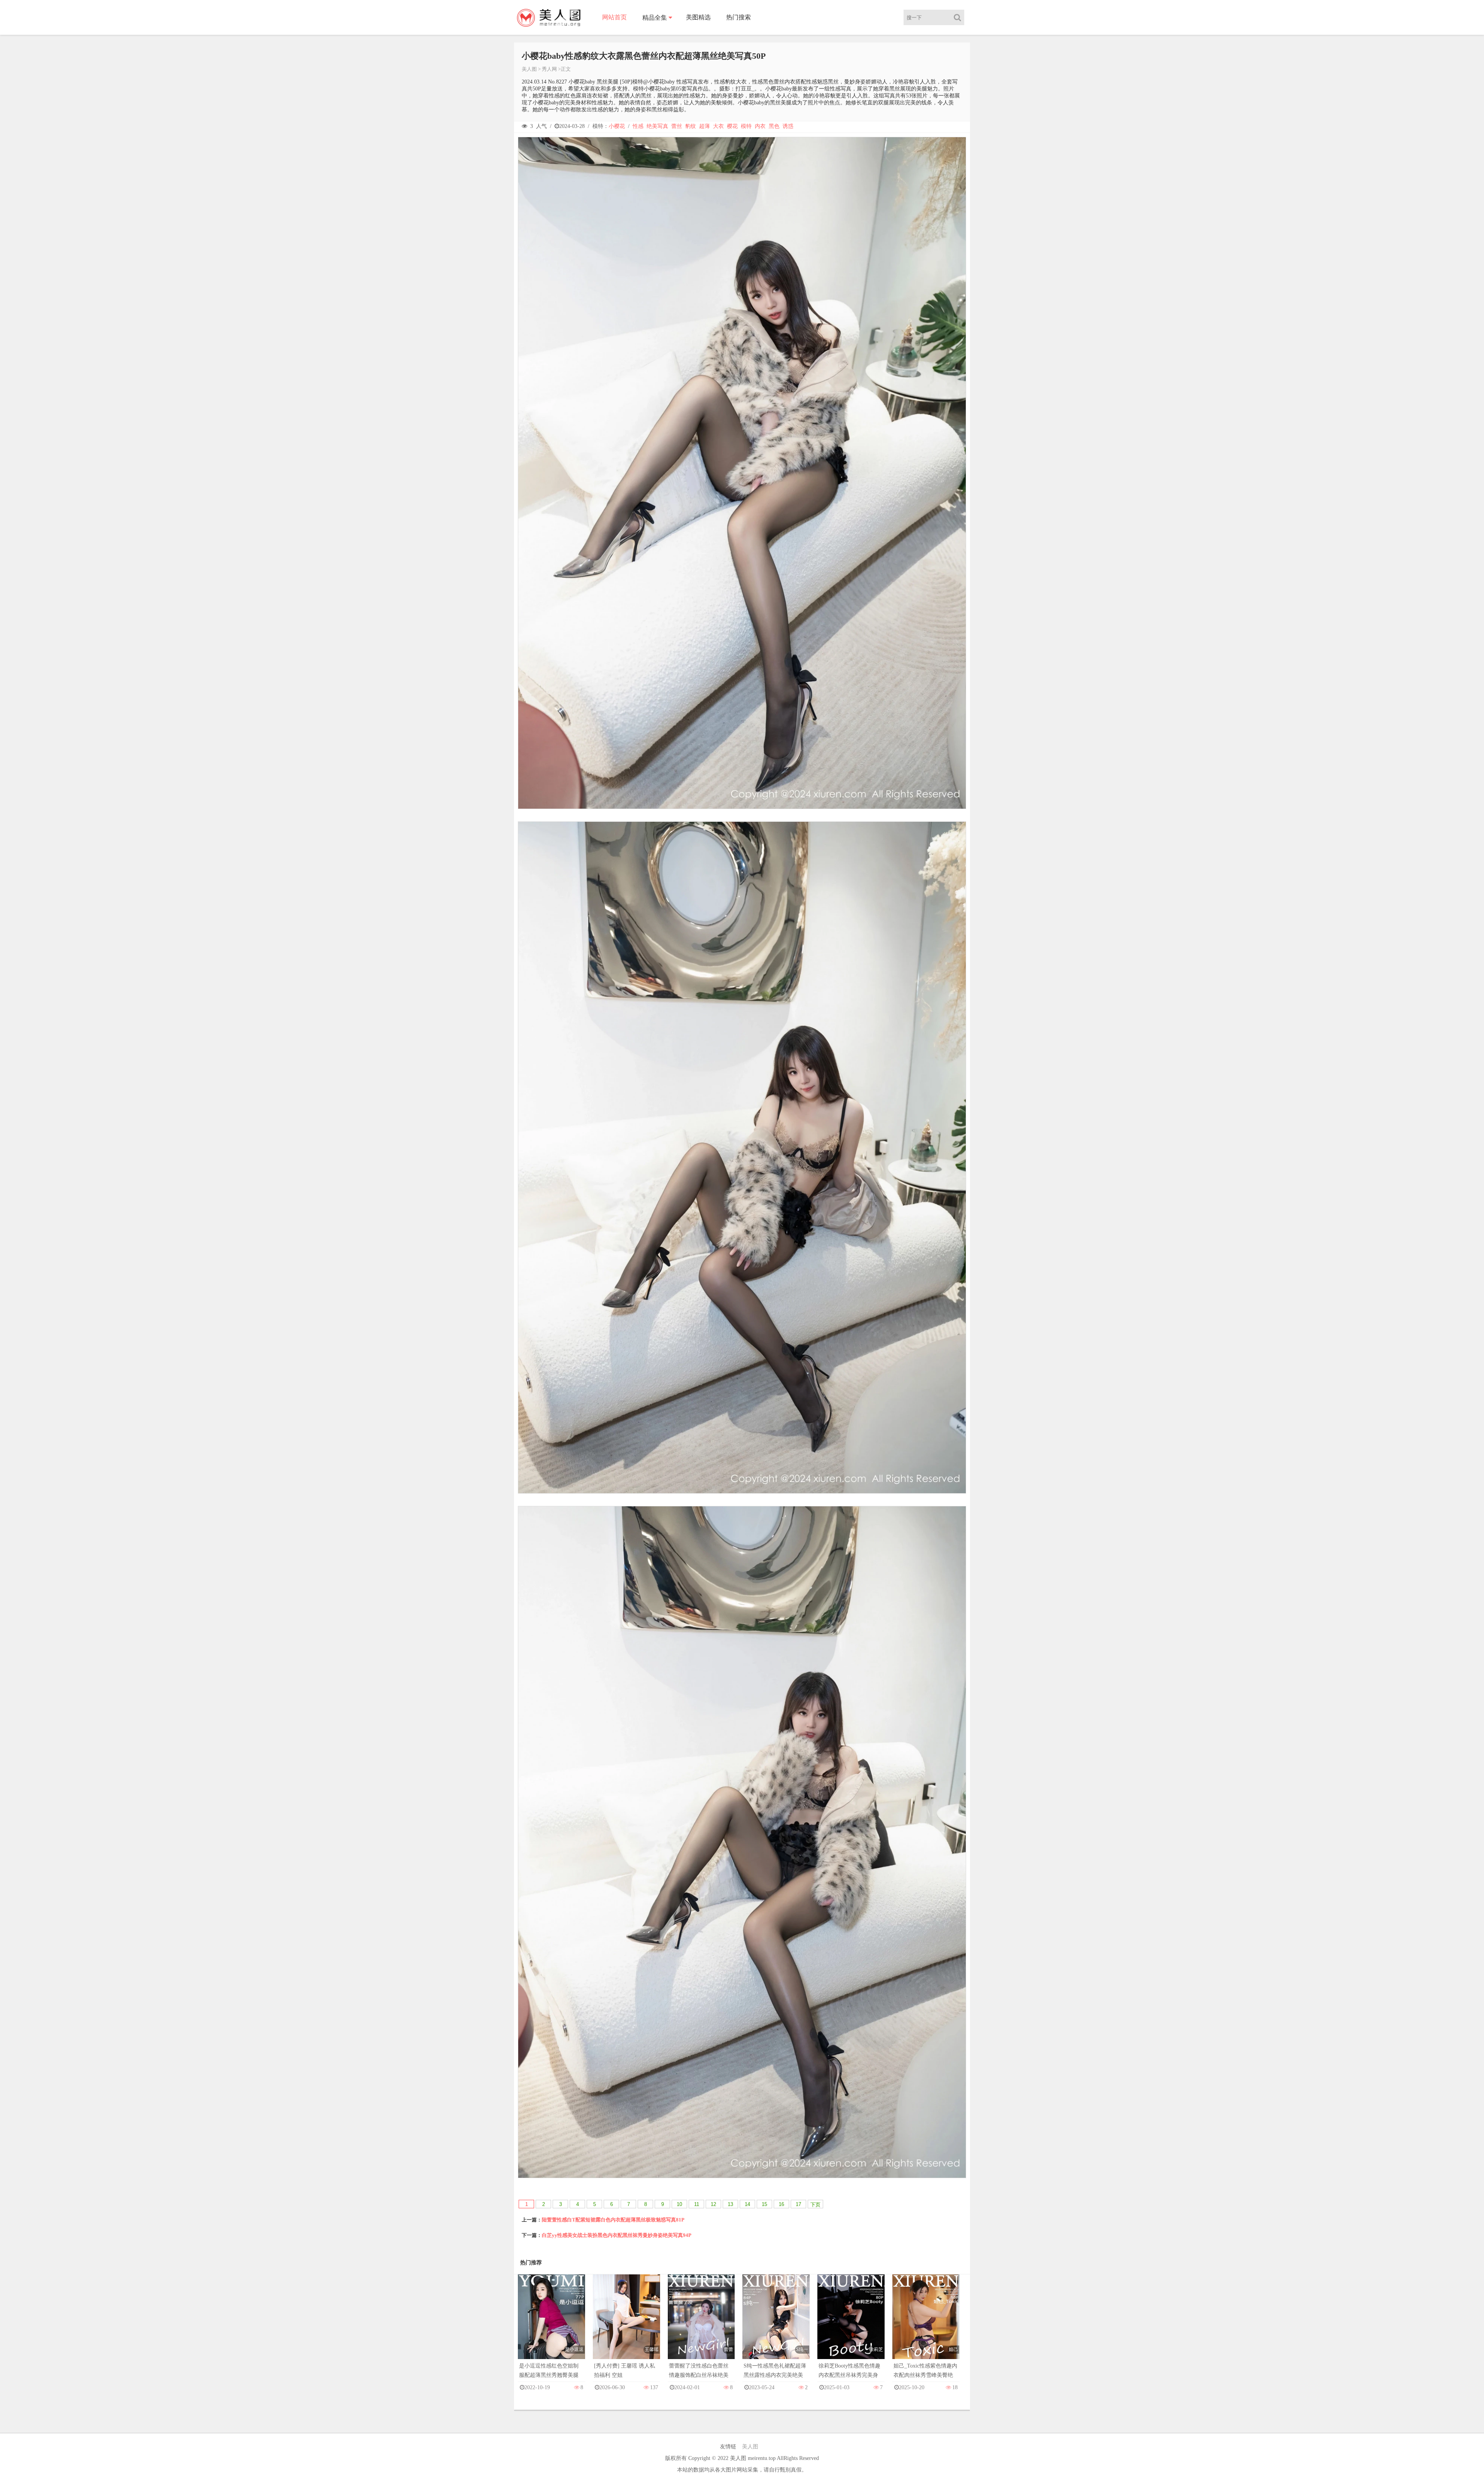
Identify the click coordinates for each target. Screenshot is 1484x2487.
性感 (638, 126)
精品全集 (655, 18)
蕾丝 (677, 126)
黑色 (774, 126)
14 (747, 2204)
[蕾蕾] (701, 2324)
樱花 (732, 126)
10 (679, 2204)
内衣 (760, 126)
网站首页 (614, 17)
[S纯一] (776, 2324)
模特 (746, 126)
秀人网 (549, 69)
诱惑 (788, 126)
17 (798, 2204)
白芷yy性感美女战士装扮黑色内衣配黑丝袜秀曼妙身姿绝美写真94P (617, 2235)
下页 (815, 2205)
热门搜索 (739, 17)
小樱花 (617, 126)
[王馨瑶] (626, 2325)
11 (697, 2204)
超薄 (705, 126)
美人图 (529, 69)
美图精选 (698, 17)
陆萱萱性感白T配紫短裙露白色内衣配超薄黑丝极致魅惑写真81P (613, 2220)
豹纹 (691, 126)
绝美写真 (657, 126)
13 (730, 2204)
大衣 (718, 126)
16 (781, 2204)
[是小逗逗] (551, 2324)
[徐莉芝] (851, 2324)
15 (764, 2204)
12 (713, 2204)
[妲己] (926, 2324)
